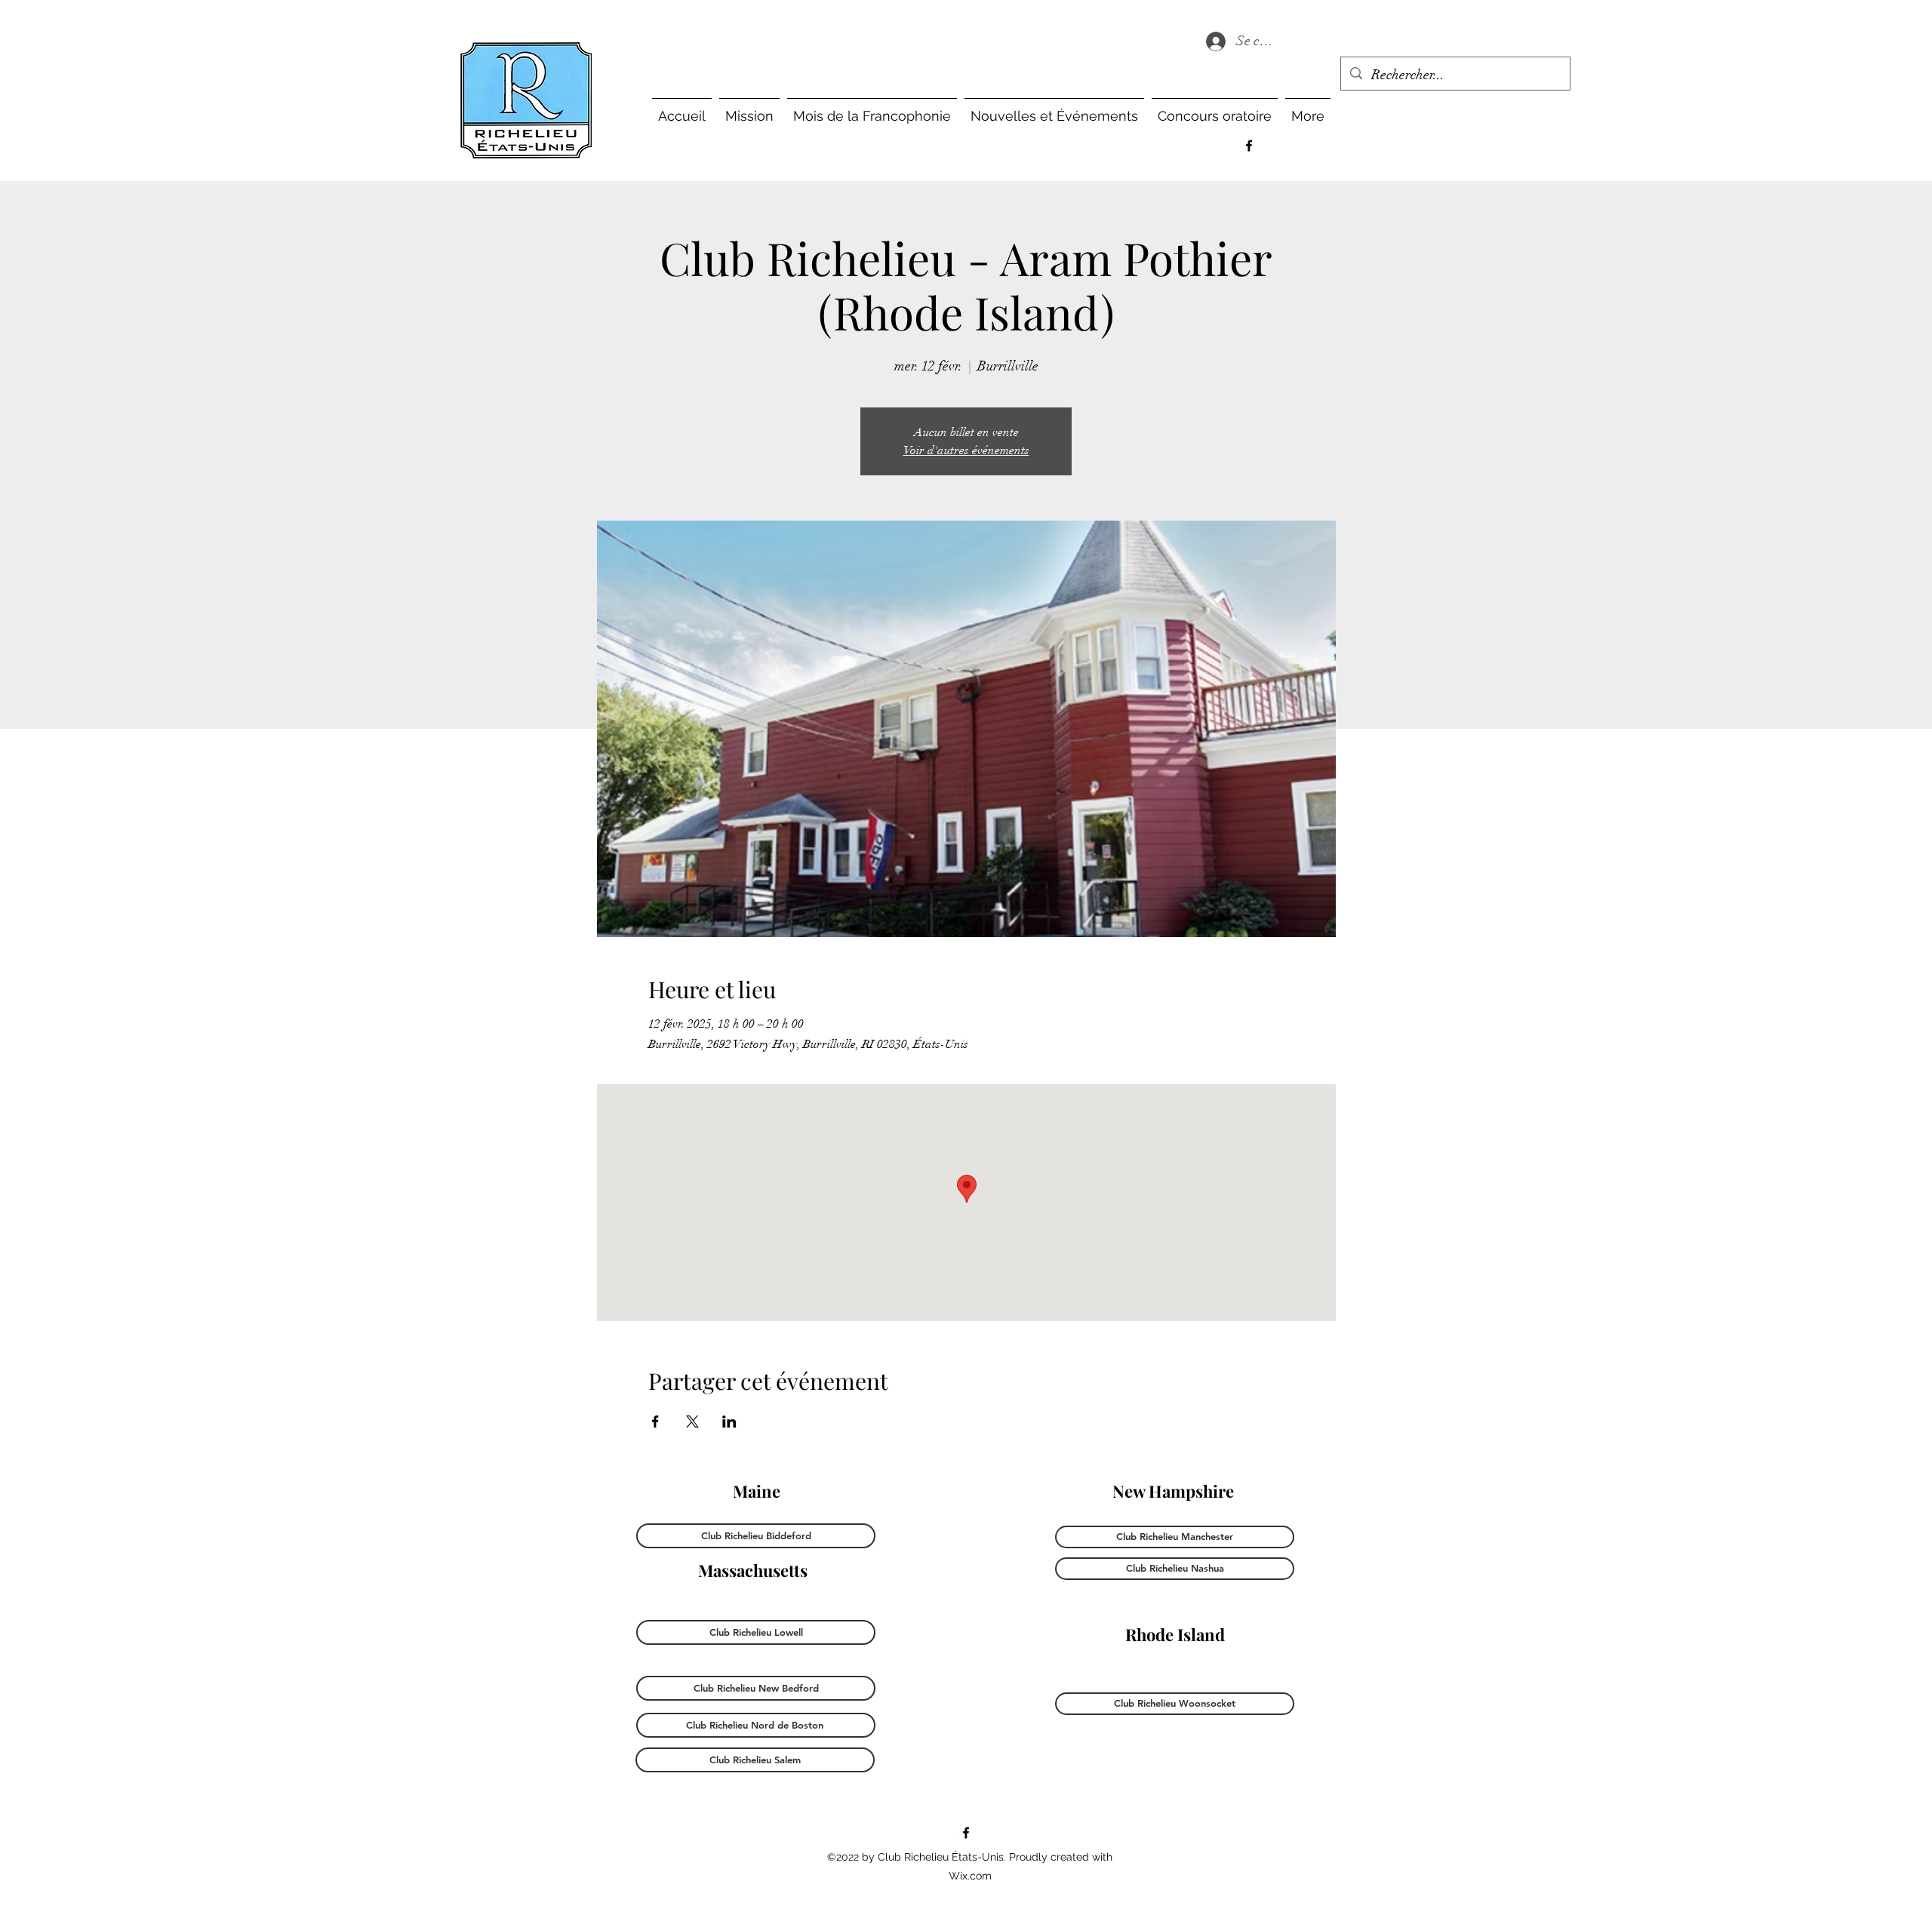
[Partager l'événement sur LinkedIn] (729, 1422)
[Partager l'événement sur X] (692, 1422)
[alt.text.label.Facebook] (1249, 146)
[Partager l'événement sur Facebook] (655, 1422)
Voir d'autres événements (966, 450)
